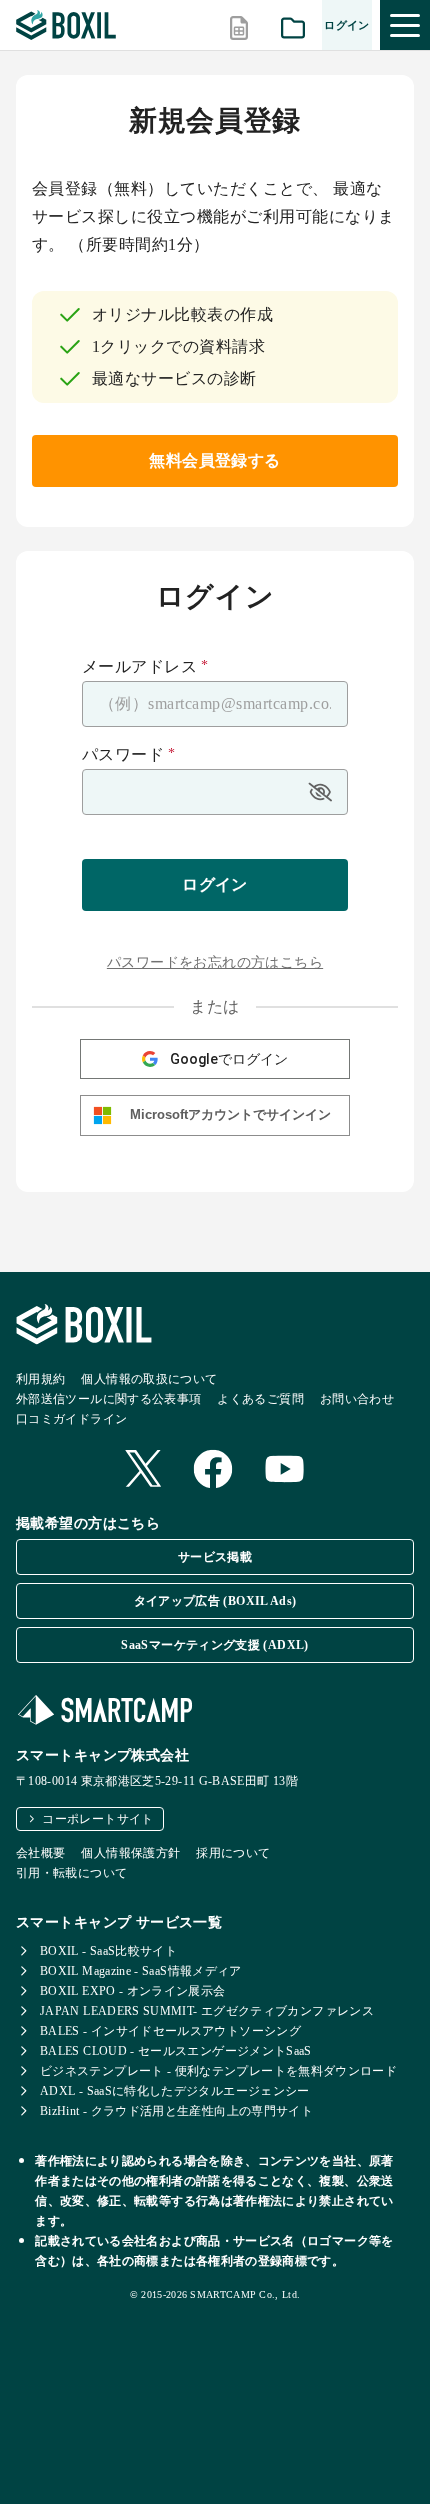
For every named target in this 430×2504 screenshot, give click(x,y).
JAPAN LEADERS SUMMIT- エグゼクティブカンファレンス (207, 2011)
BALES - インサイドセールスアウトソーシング (170, 2031)
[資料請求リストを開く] (293, 25)
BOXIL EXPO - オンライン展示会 (133, 1991)
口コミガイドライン (71, 1419)
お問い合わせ (357, 1399)
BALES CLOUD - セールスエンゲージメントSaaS (176, 2051)
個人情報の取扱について (149, 1379)
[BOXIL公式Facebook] (213, 1471)
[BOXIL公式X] (143, 1470)
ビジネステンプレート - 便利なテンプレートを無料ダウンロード (218, 2071)
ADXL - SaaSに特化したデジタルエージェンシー (175, 2091)
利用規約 (40, 1379)
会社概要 (40, 1853)
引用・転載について (71, 1873)
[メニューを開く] (405, 25)
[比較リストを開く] (239, 25)
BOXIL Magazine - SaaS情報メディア (141, 1971)
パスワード (129, 755)
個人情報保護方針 (130, 1853)
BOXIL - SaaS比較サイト (108, 1951)
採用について (233, 1853)
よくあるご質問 (260, 1399)
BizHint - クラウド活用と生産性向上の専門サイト (176, 2111)
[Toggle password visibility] (320, 792)
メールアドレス (145, 667)
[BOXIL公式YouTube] (285, 1471)
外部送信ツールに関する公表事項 (108, 1399)
